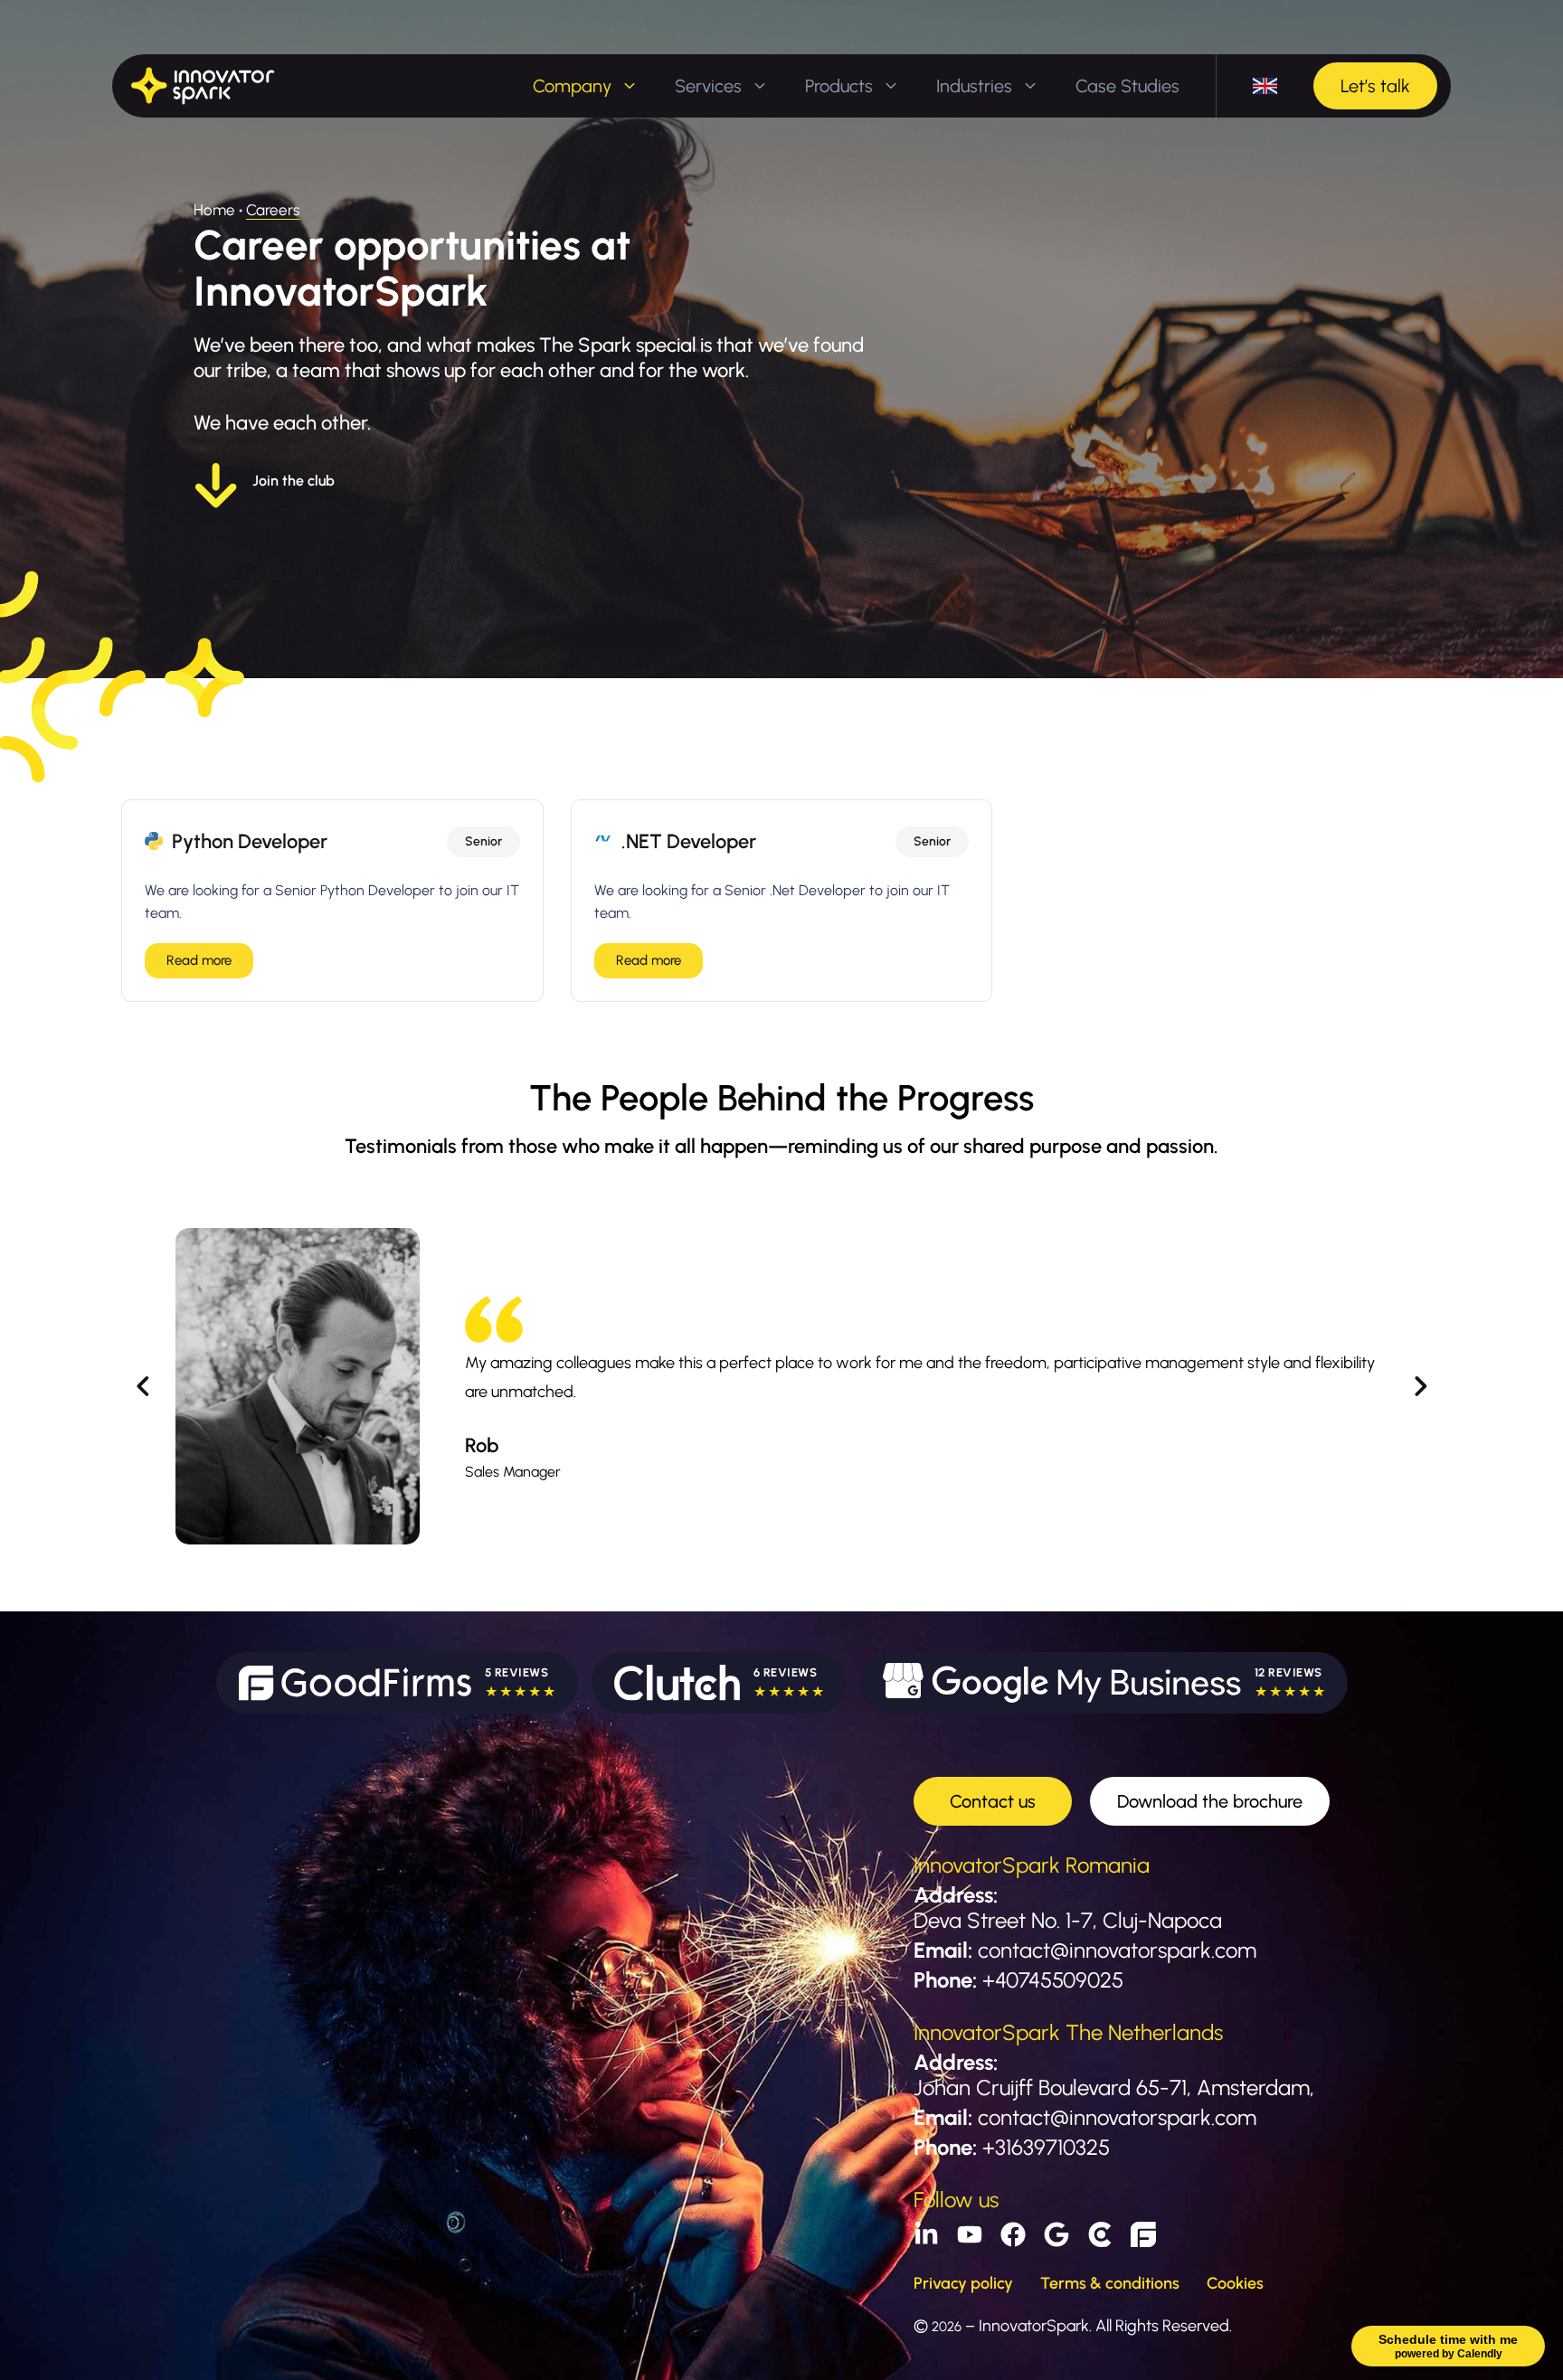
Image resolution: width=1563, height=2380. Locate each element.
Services (708, 86)
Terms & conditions (1110, 2283)
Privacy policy (963, 2283)
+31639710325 (1046, 2147)
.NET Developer (689, 841)
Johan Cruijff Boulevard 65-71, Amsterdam (1112, 2087)
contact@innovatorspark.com (1117, 1950)
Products (839, 86)
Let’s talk (1375, 86)
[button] (142, 1386)
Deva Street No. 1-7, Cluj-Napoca (1068, 1920)
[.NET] (603, 838)
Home (214, 210)
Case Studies (1127, 86)
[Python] (154, 841)
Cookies (1235, 2283)
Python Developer (250, 841)
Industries (974, 86)
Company (572, 86)
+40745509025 (1053, 1980)
